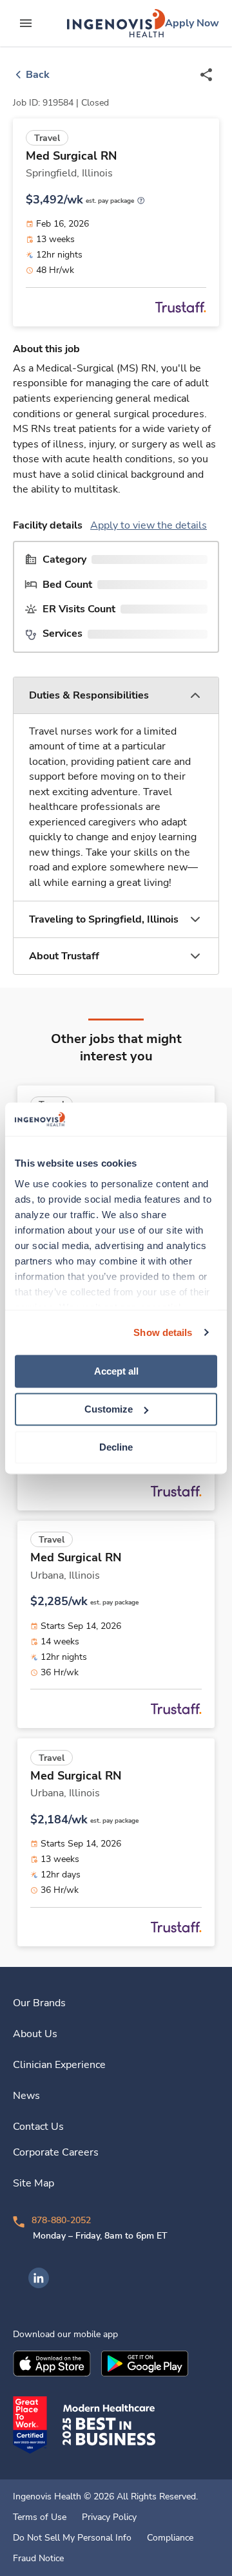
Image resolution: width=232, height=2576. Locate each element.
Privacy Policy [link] (109, 2517)
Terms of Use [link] (40, 2517)
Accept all (116, 1371)
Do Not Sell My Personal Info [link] (72, 2538)
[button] (116, 696)
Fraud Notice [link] (38, 2559)
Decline (116, 1447)
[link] (116, 23)
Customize (109, 1409)
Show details (163, 1332)
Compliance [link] (170, 2538)
